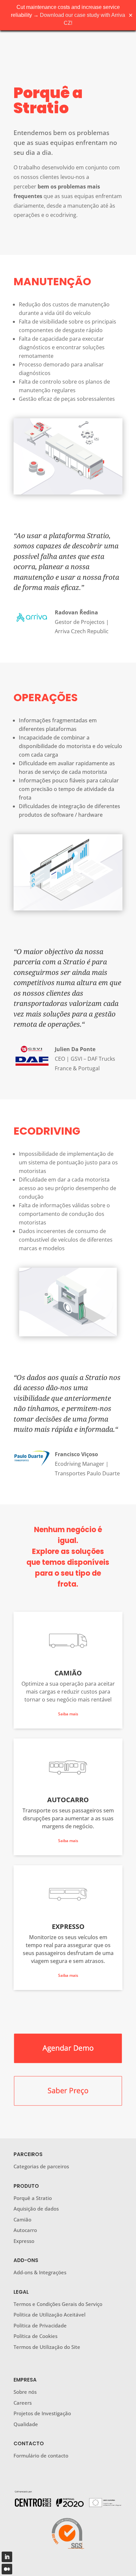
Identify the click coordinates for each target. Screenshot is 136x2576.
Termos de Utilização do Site (47, 2347)
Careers (23, 2403)
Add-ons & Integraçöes (40, 2272)
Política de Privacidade (40, 2325)
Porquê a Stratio (33, 2198)
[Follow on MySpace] (7, 2569)
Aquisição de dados (36, 2209)
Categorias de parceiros (41, 2166)
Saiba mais (68, 1714)
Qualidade (26, 2424)
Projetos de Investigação (42, 2413)
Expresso (24, 2241)
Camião (22, 2219)
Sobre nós (25, 2392)
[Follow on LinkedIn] (7, 2557)
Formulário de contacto (41, 2456)
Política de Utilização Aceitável (50, 2315)
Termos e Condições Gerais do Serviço (58, 2304)
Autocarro (25, 2230)
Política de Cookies (35, 2336)
